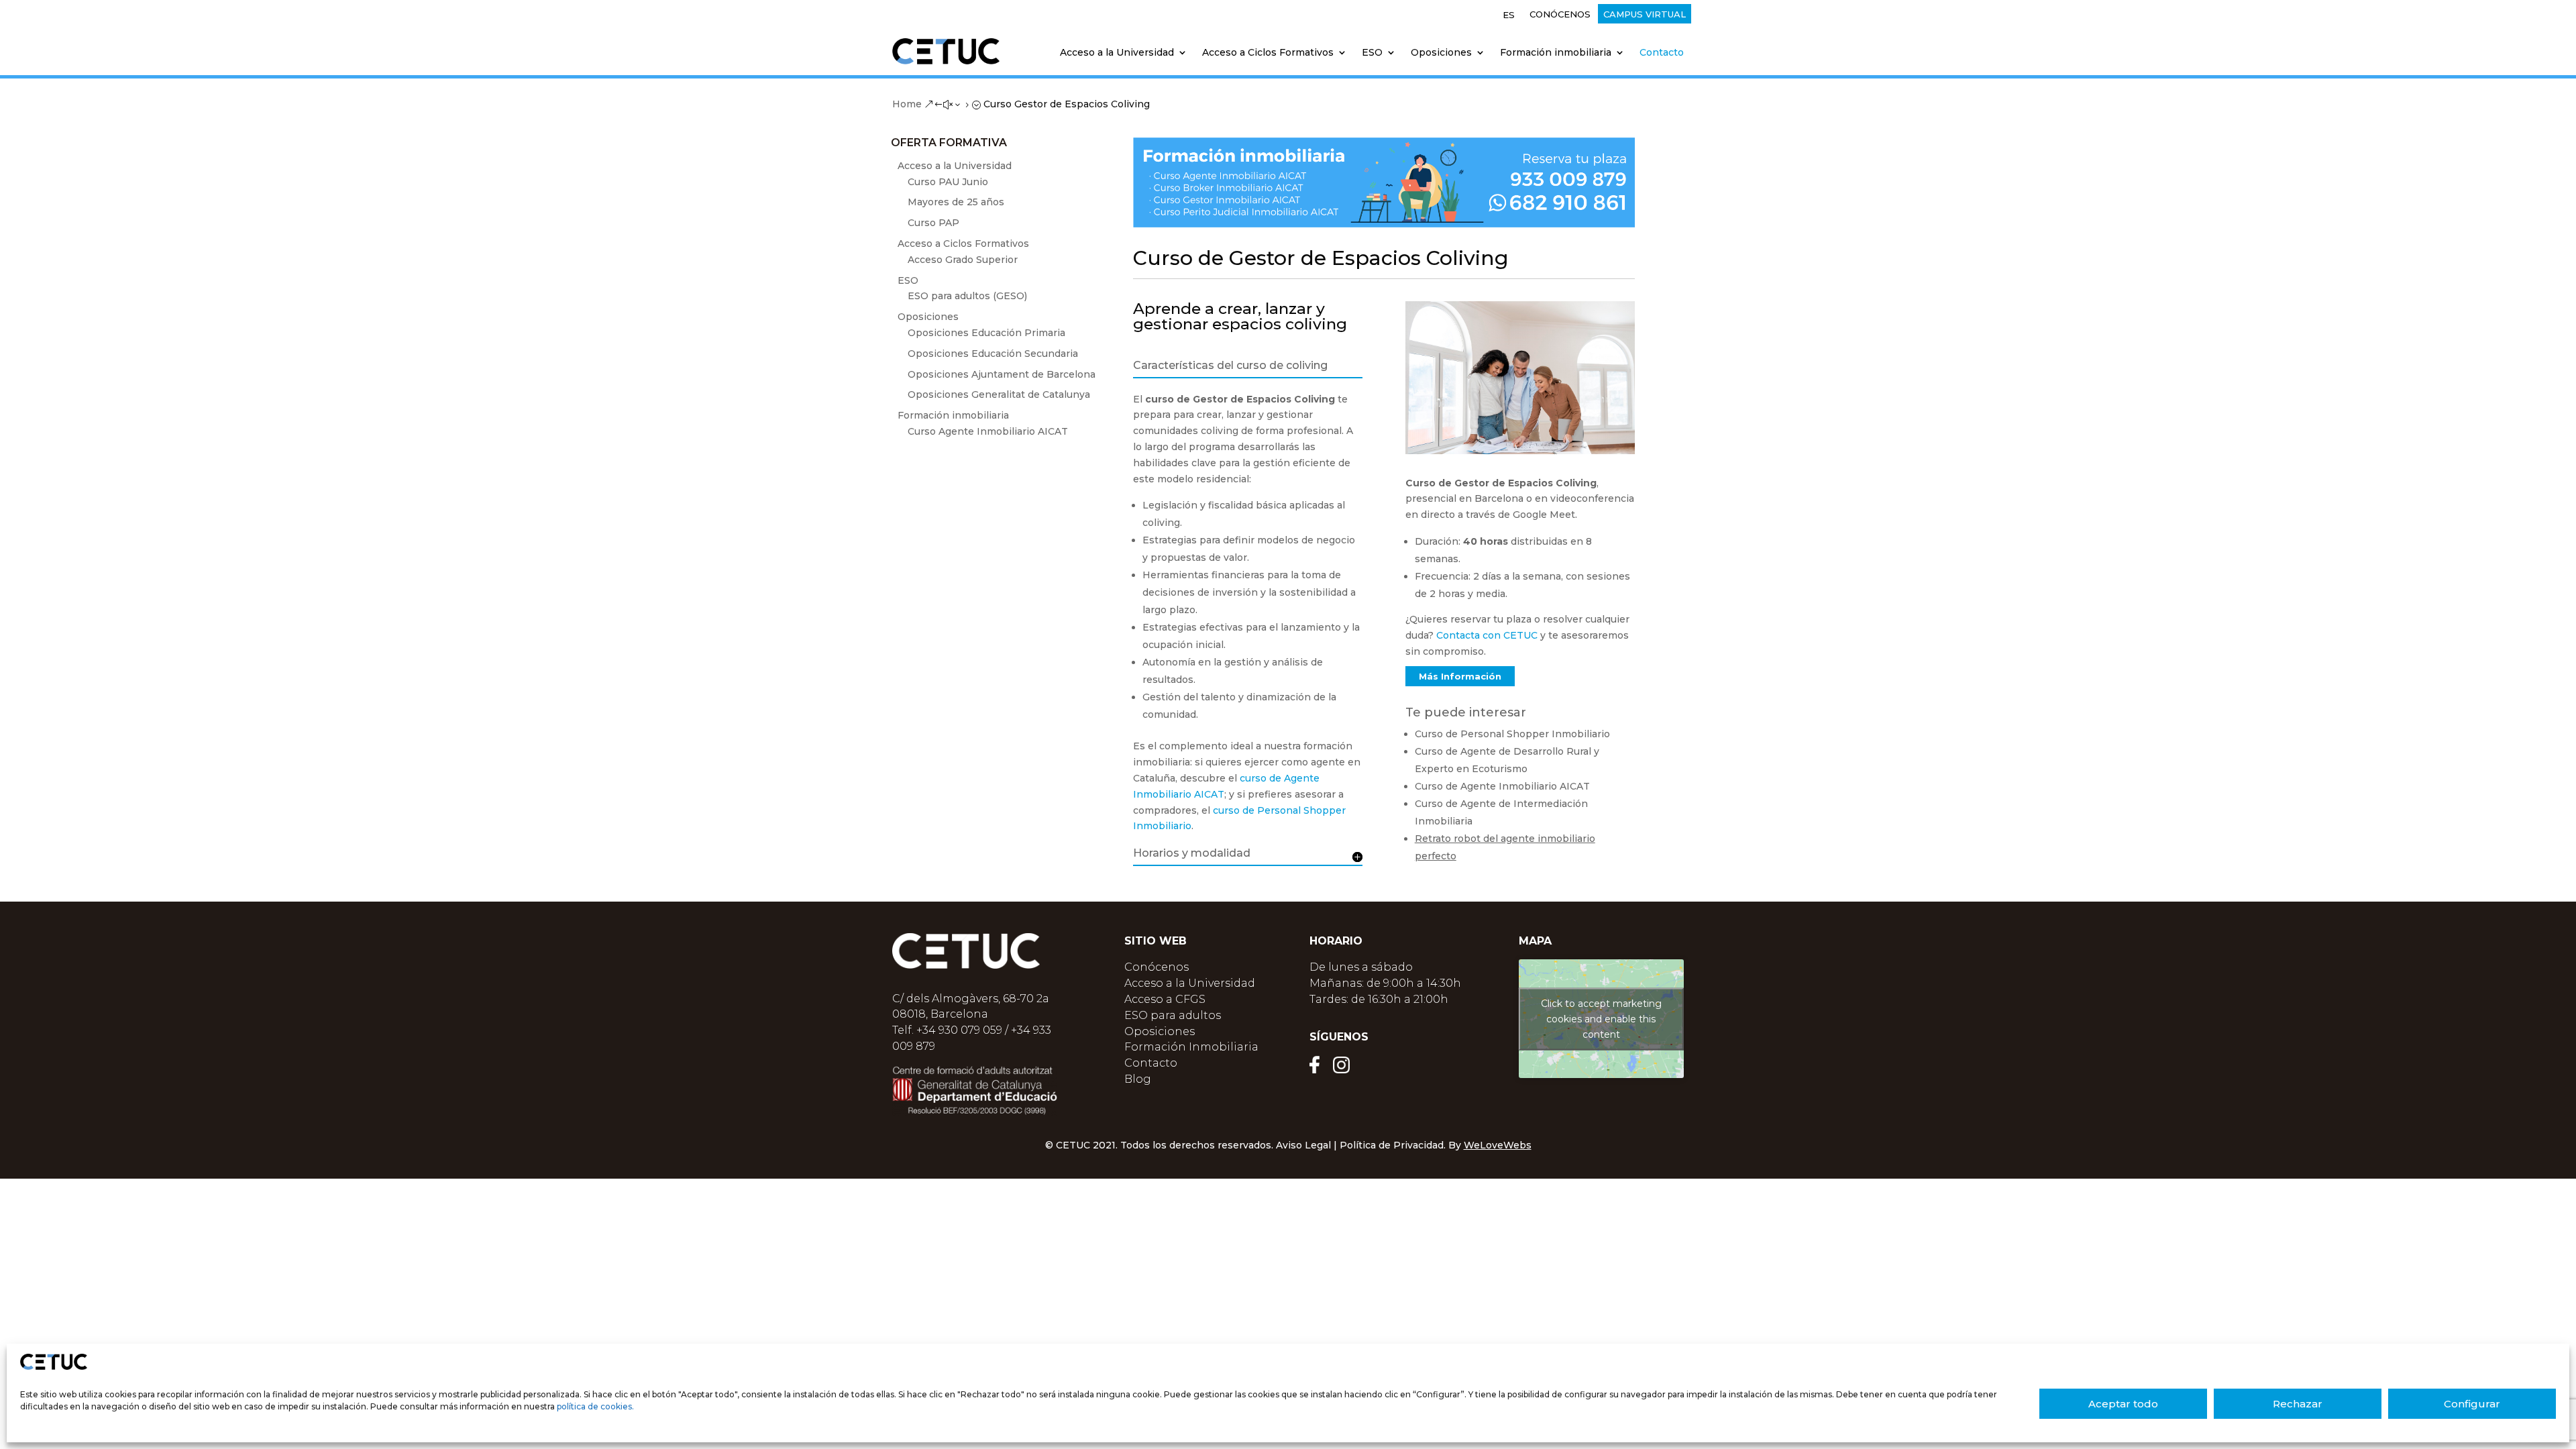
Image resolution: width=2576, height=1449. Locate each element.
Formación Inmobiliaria (1191, 1047)
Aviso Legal (1303, 1145)
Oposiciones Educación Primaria (986, 333)
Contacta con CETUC (1487, 635)
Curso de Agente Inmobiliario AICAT (1502, 786)
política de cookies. (595, 1406)
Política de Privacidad (1392, 1145)
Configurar (2472, 1404)
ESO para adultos (1173, 1015)
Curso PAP (933, 223)
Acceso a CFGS (1165, 999)
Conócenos (1560, 14)
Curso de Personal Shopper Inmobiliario (1512, 734)
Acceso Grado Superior (963, 260)
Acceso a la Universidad (1190, 983)
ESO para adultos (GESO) (967, 296)
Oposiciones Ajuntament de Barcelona (1002, 374)
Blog (1138, 1079)
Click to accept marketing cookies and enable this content (1601, 1018)
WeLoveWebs (1498, 1145)
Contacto (1662, 53)
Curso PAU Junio (948, 182)
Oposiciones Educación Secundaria (993, 354)
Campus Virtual (1645, 14)
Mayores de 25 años (956, 202)
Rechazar (2298, 1404)
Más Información (1460, 676)
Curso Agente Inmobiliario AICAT (988, 431)
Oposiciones (1160, 1031)
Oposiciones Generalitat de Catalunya (999, 394)
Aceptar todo (2123, 1404)
